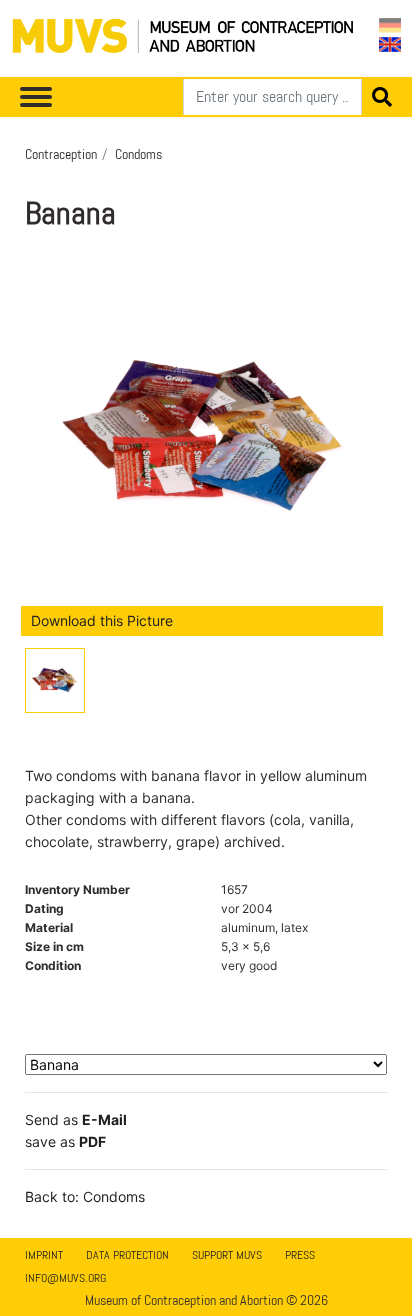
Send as (76, 1119)
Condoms (138, 154)
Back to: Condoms (85, 1196)
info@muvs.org (65, 1278)
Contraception (61, 154)
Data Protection (127, 1255)
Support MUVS (227, 1255)
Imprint (44, 1255)
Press (300, 1255)
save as (65, 1141)
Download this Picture (102, 620)
